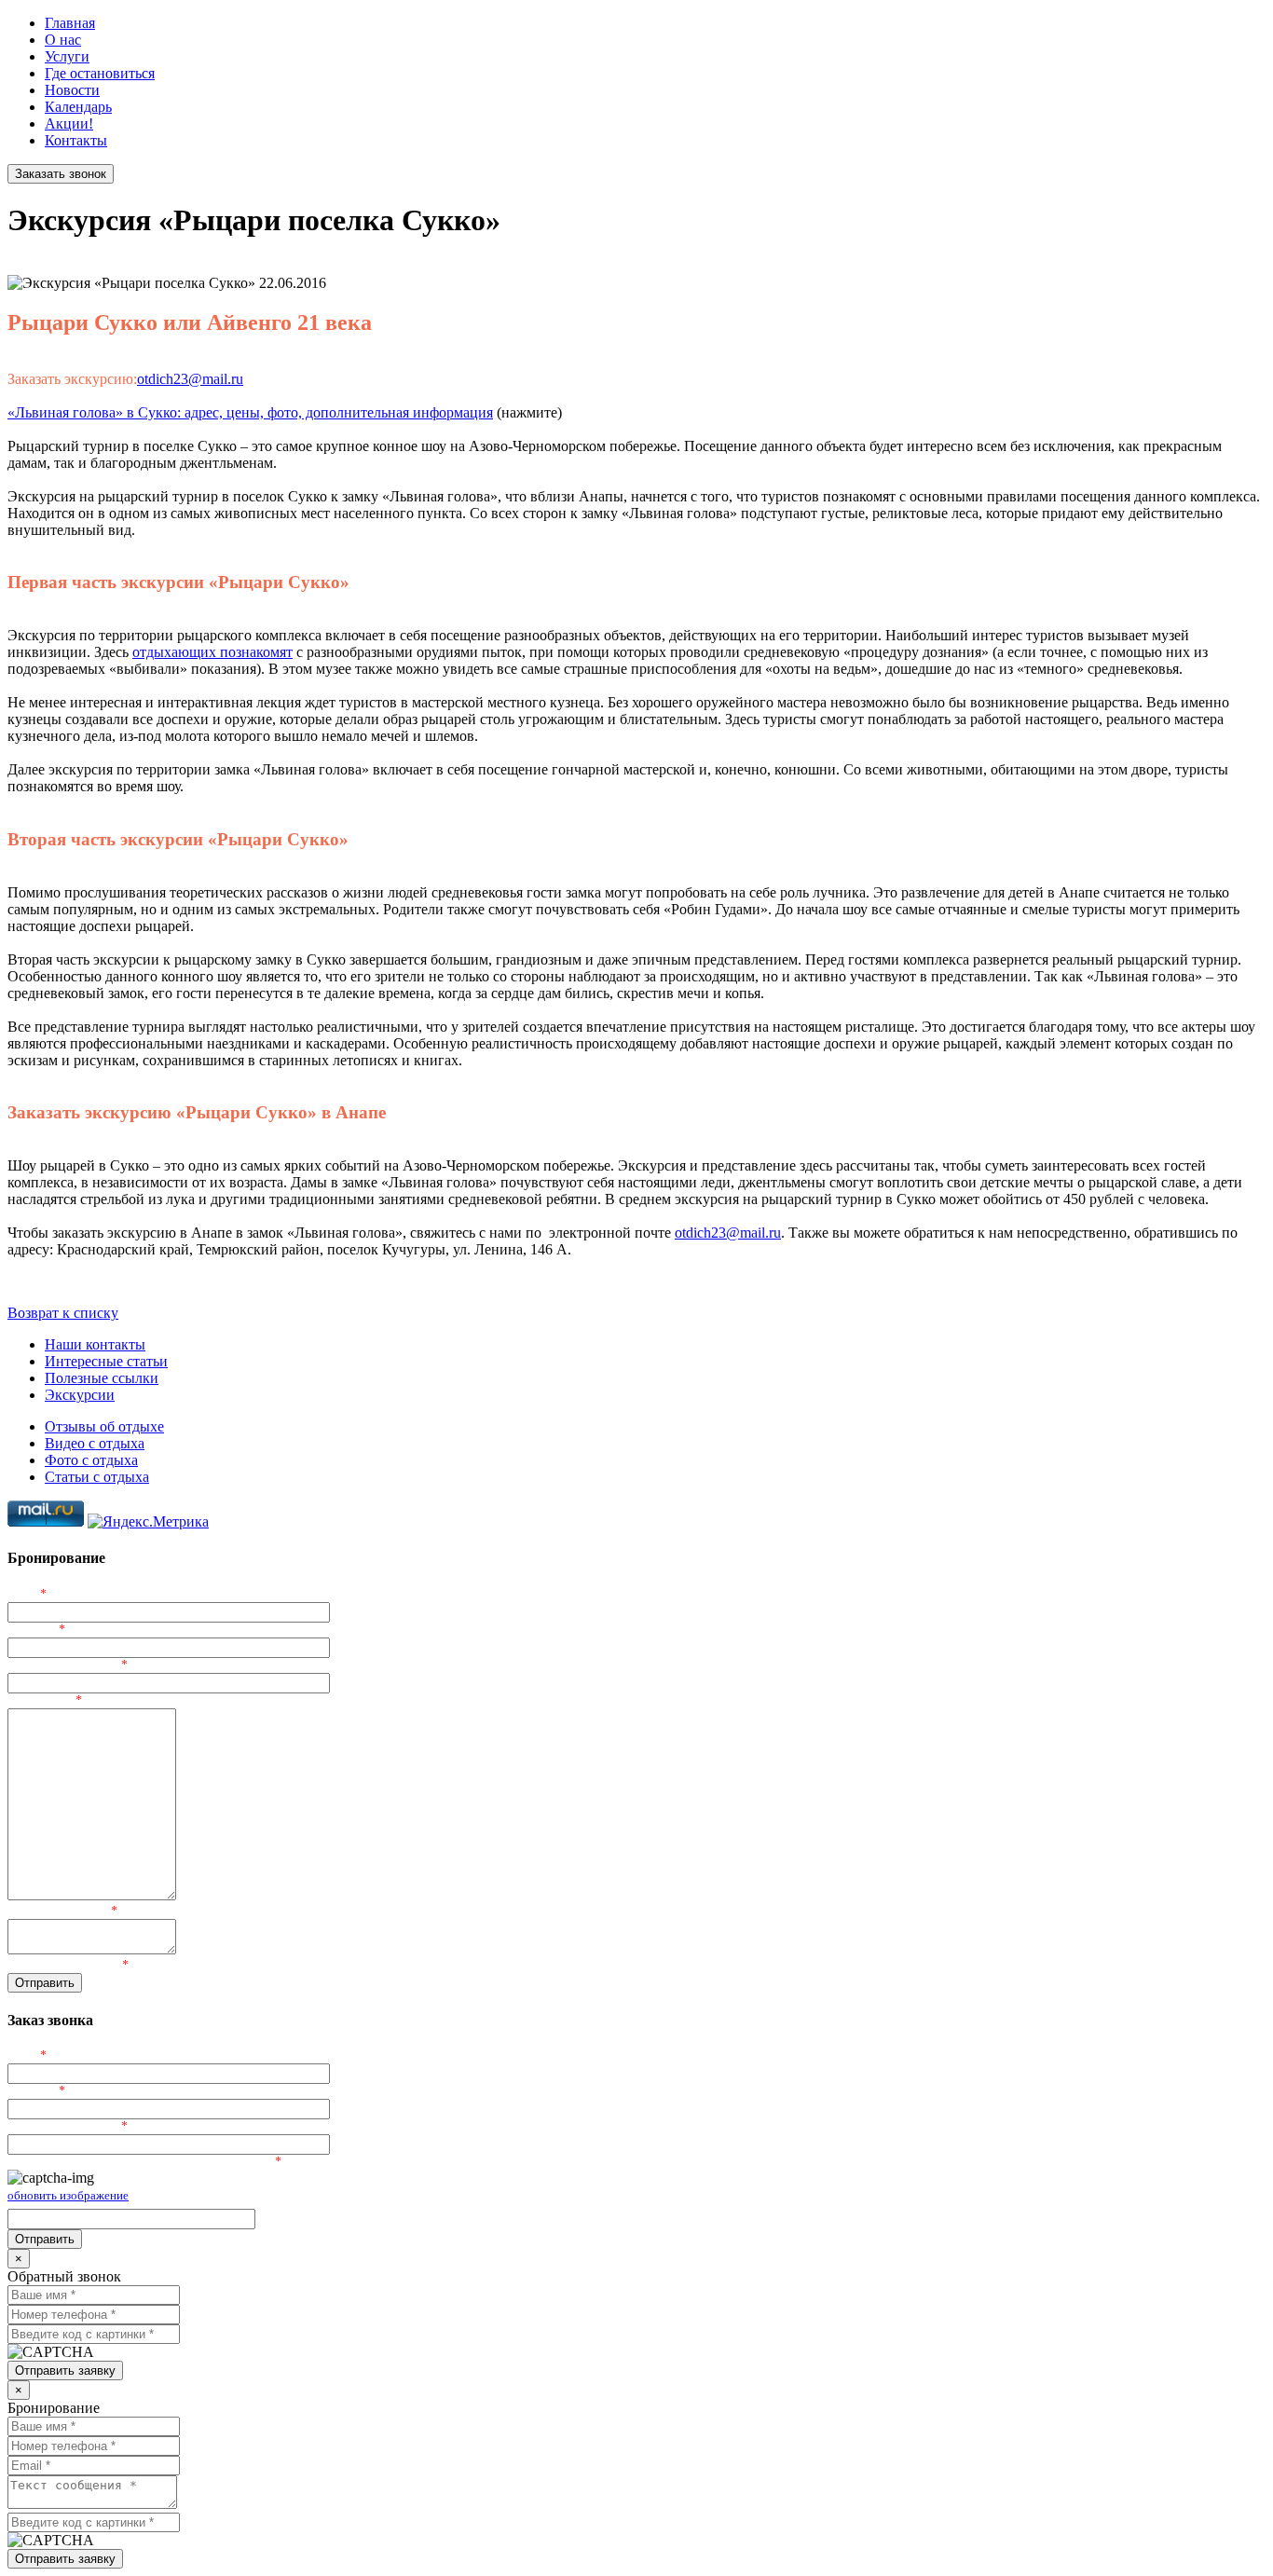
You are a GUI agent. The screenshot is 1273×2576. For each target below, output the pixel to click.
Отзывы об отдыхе (104, 1426)
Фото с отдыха (91, 1460)
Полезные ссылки (102, 1378)
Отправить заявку (65, 2370)
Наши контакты (95, 1344)
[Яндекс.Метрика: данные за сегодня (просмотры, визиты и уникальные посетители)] (148, 1522)
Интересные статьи (106, 1361)
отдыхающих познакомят (212, 652)
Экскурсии (80, 1395)
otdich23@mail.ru (190, 379)
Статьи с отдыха (97, 1477)
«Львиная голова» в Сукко (92, 412)
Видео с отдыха (95, 1443)
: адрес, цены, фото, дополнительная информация (335, 412)
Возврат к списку (63, 1313)
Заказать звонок (61, 174)
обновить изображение (68, 2195)
